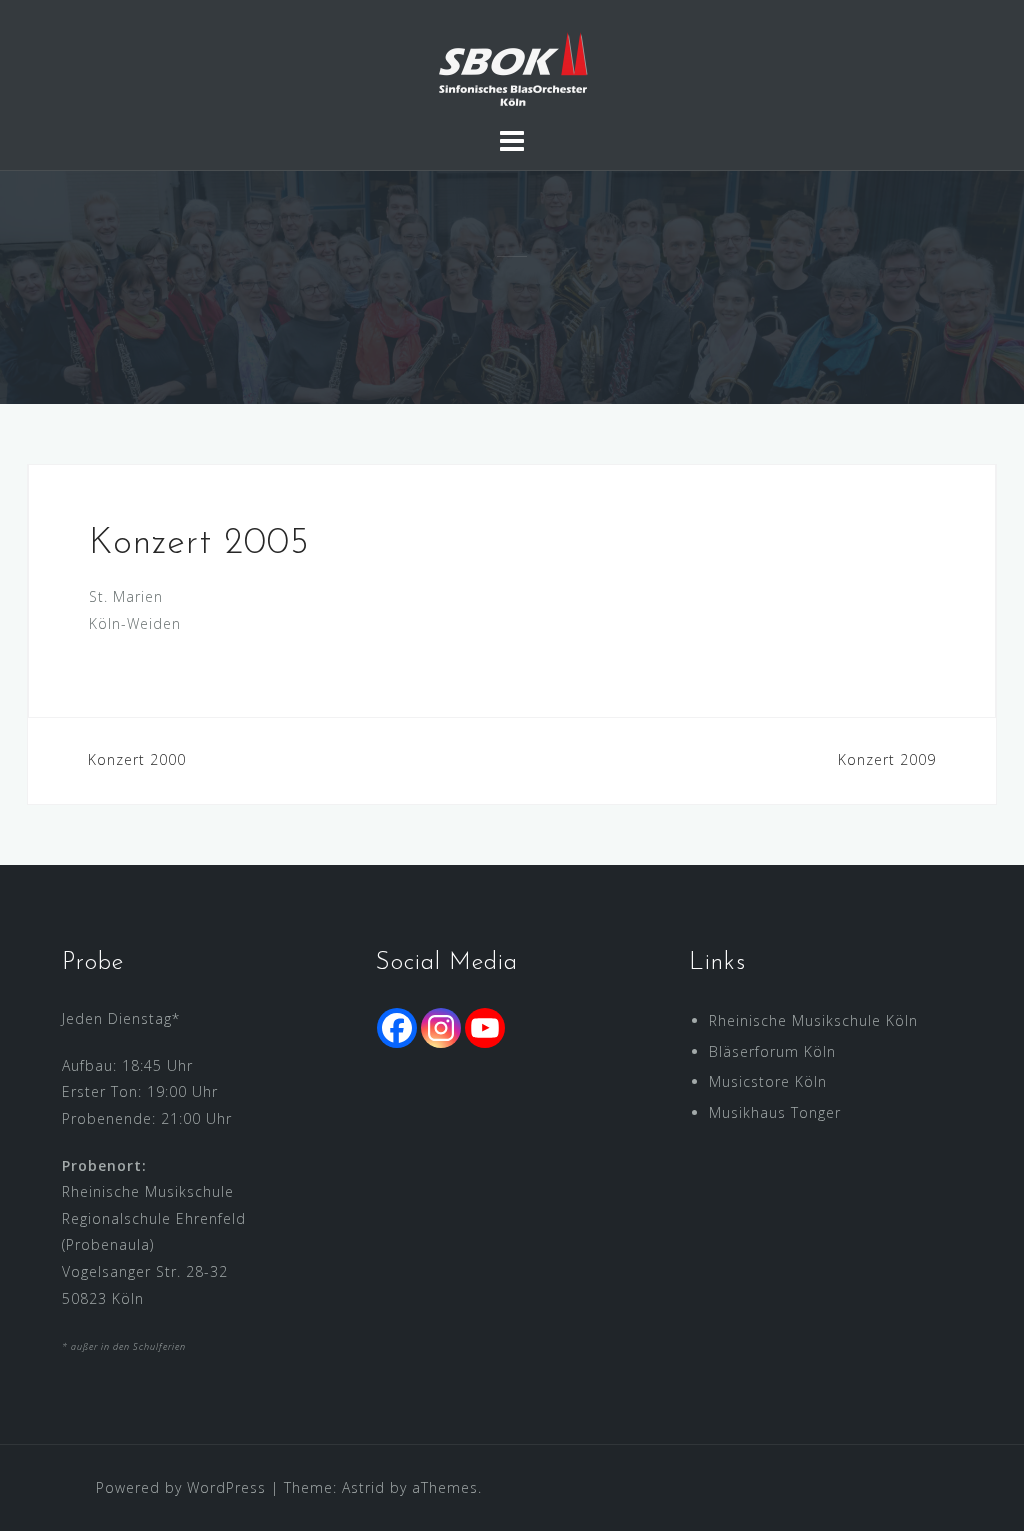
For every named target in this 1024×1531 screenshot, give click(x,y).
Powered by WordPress (181, 1487)
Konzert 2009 (887, 759)
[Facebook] (397, 1028)
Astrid (363, 1487)
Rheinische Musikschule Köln (813, 1020)
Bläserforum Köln (772, 1051)
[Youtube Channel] (485, 1028)
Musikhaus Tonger (775, 1112)
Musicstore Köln (768, 1081)
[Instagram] (441, 1028)
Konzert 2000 (137, 759)
